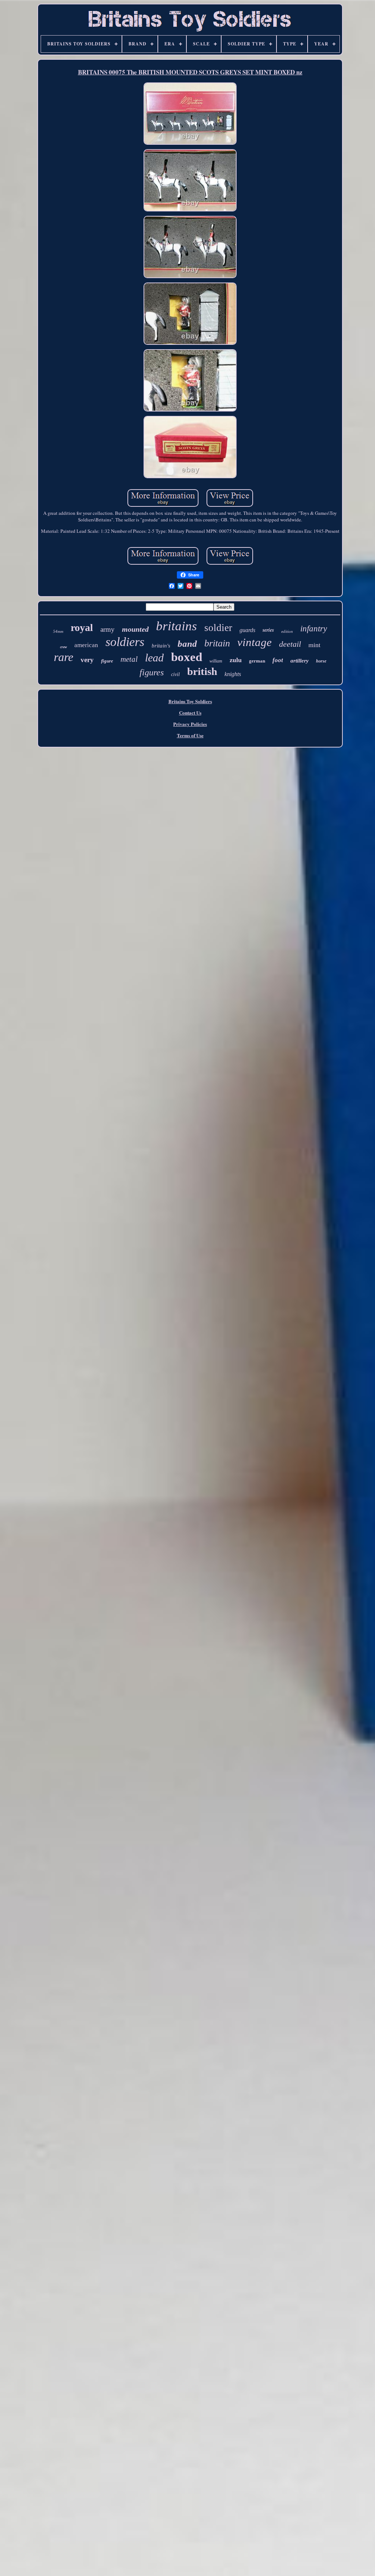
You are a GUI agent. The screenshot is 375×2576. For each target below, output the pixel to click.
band (187, 644)
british (202, 671)
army (107, 629)
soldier (218, 628)
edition (287, 631)
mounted (135, 629)
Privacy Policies (190, 724)
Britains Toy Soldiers (190, 701)
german (257, 661)
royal (82, 628)
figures (152, 672)
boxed (187, 657)
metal (129, 659)
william (216, 661)
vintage (255, 642)
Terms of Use (190, 735)
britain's (161, 646)
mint (314, 645)
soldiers (125, 642)
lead (154, 658)
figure (107, 661)
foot (278, 660)
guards (247, 630)
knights (233, 674)
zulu (236, 660)
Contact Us (190, 713)
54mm (58, 631)
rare (64, 657)
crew (64, 647)
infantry (314, 629)
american (86, 645)
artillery (300, 661)
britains (177, 626)
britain (217, 643)
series (268, 630)
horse (321, 661)
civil (175, 674)
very (87, 660)
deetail (290, 644)
